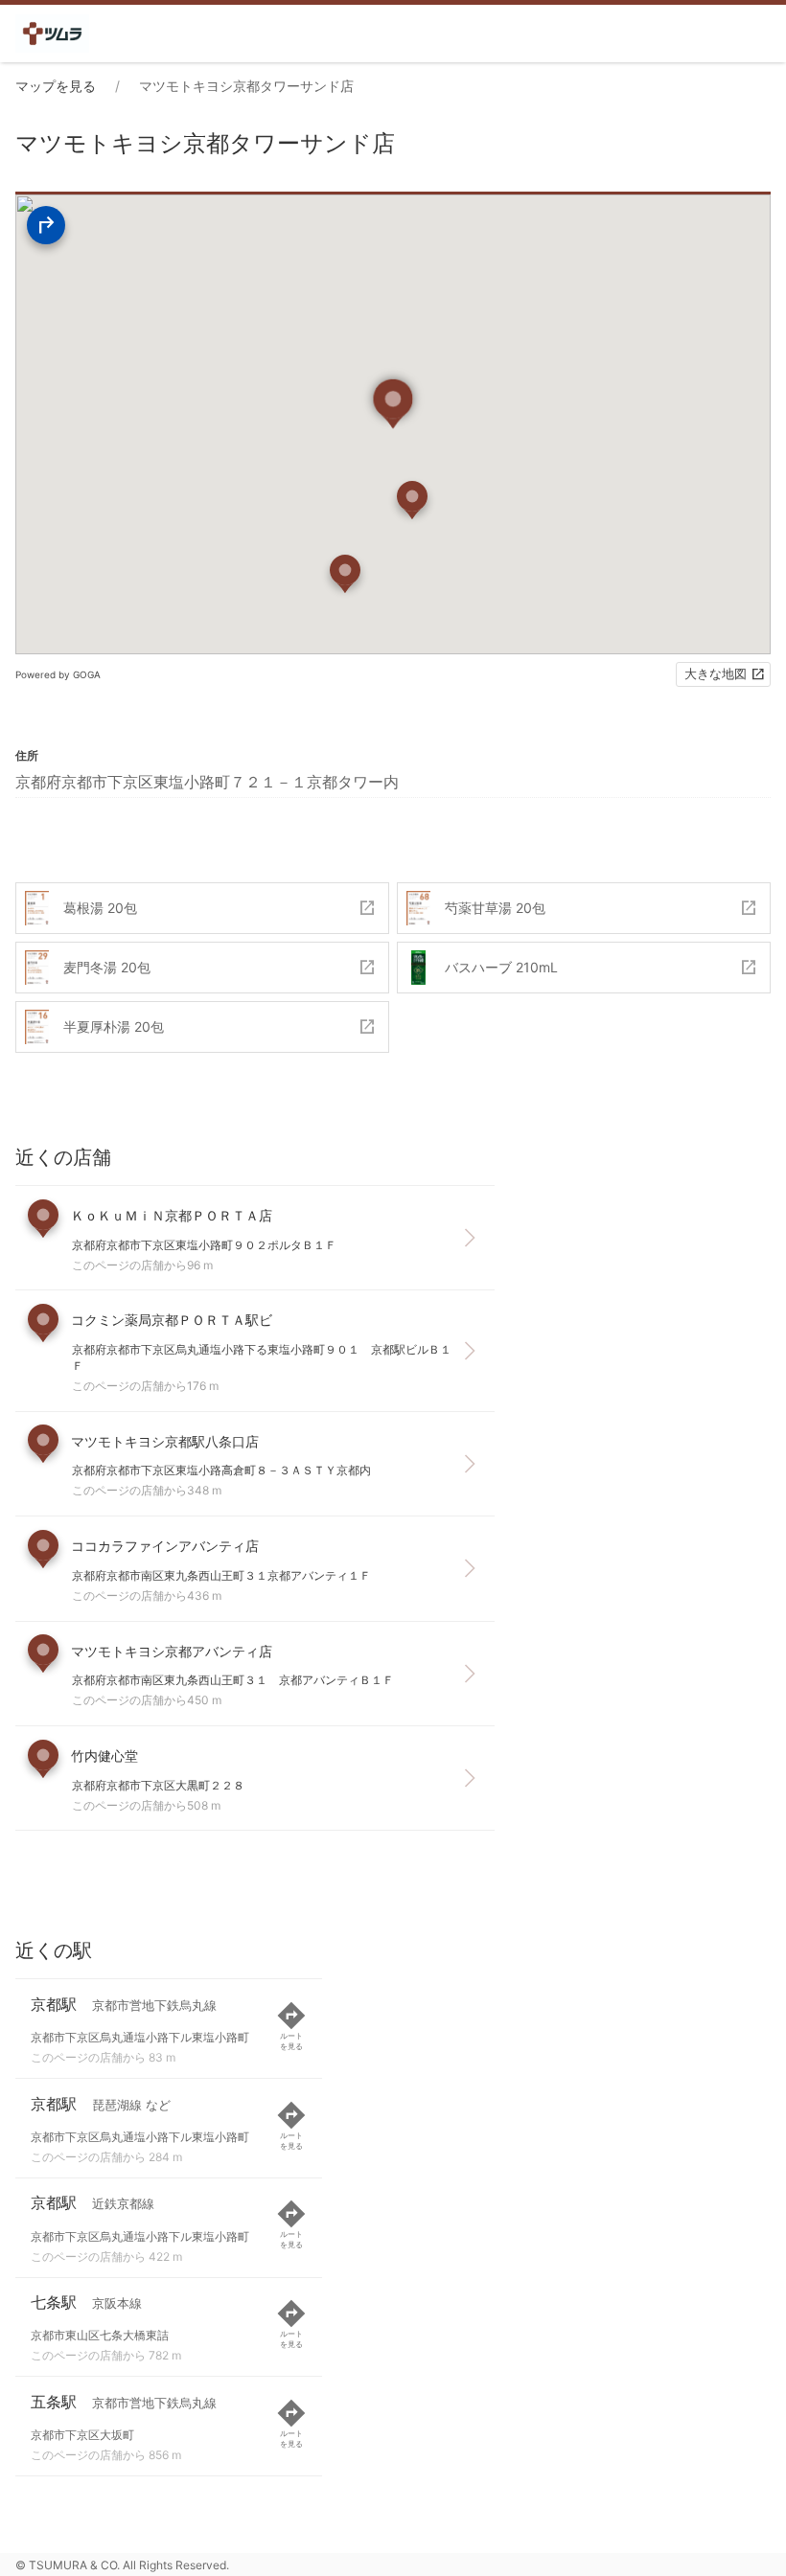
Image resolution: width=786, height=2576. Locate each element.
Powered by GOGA (58, 674)
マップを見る (56, 86)
